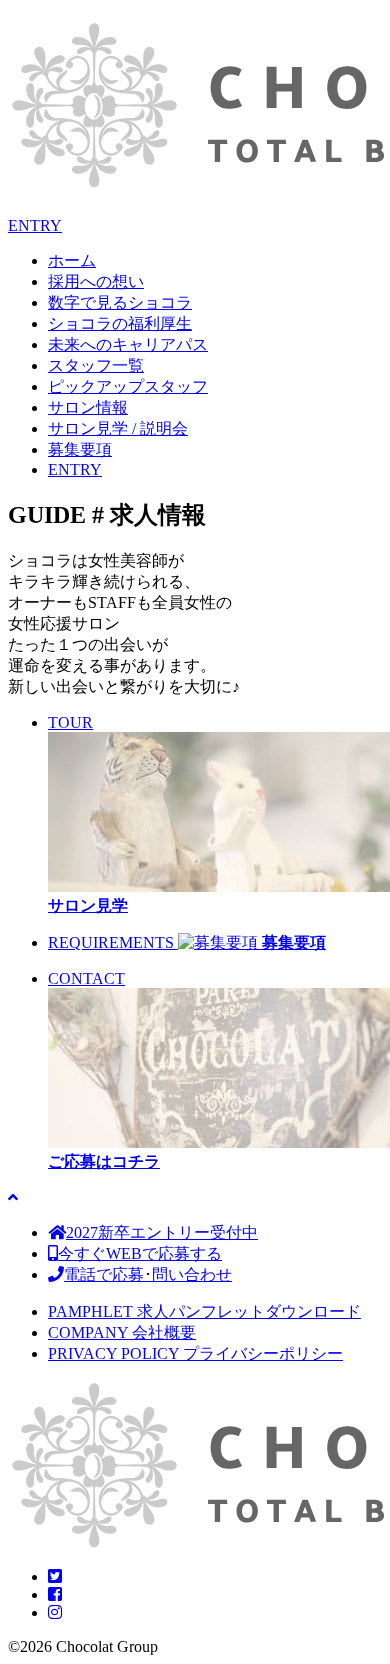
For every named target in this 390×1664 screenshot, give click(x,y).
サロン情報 (88, 407)
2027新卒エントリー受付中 (162, 1232)
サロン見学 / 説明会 (118, 428)
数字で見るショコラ (120, 302)
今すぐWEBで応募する (140, 1253)
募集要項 (80, 449)
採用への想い (96, 281)
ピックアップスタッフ (128, 386)
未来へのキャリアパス (128, 344)
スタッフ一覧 (96, 365)
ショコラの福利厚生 (120, 323)
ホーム (72, 260)
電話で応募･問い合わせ (148, 1274)
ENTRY (35, 225)
